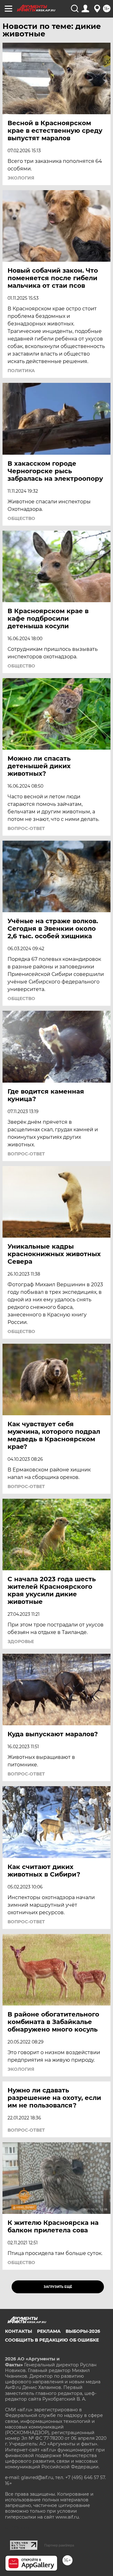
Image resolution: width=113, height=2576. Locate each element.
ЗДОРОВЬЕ (21, 1641)
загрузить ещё (58, 2287)
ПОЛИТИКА (21, 371)
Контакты (19, 2331)
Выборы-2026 (83, 2331)
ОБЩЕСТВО (21, 518)
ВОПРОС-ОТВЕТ (26, 828)
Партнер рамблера (59, 2545)
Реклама (49, 2331)
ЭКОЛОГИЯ (21, 178)
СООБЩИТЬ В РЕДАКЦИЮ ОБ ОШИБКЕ (52, 2340)
